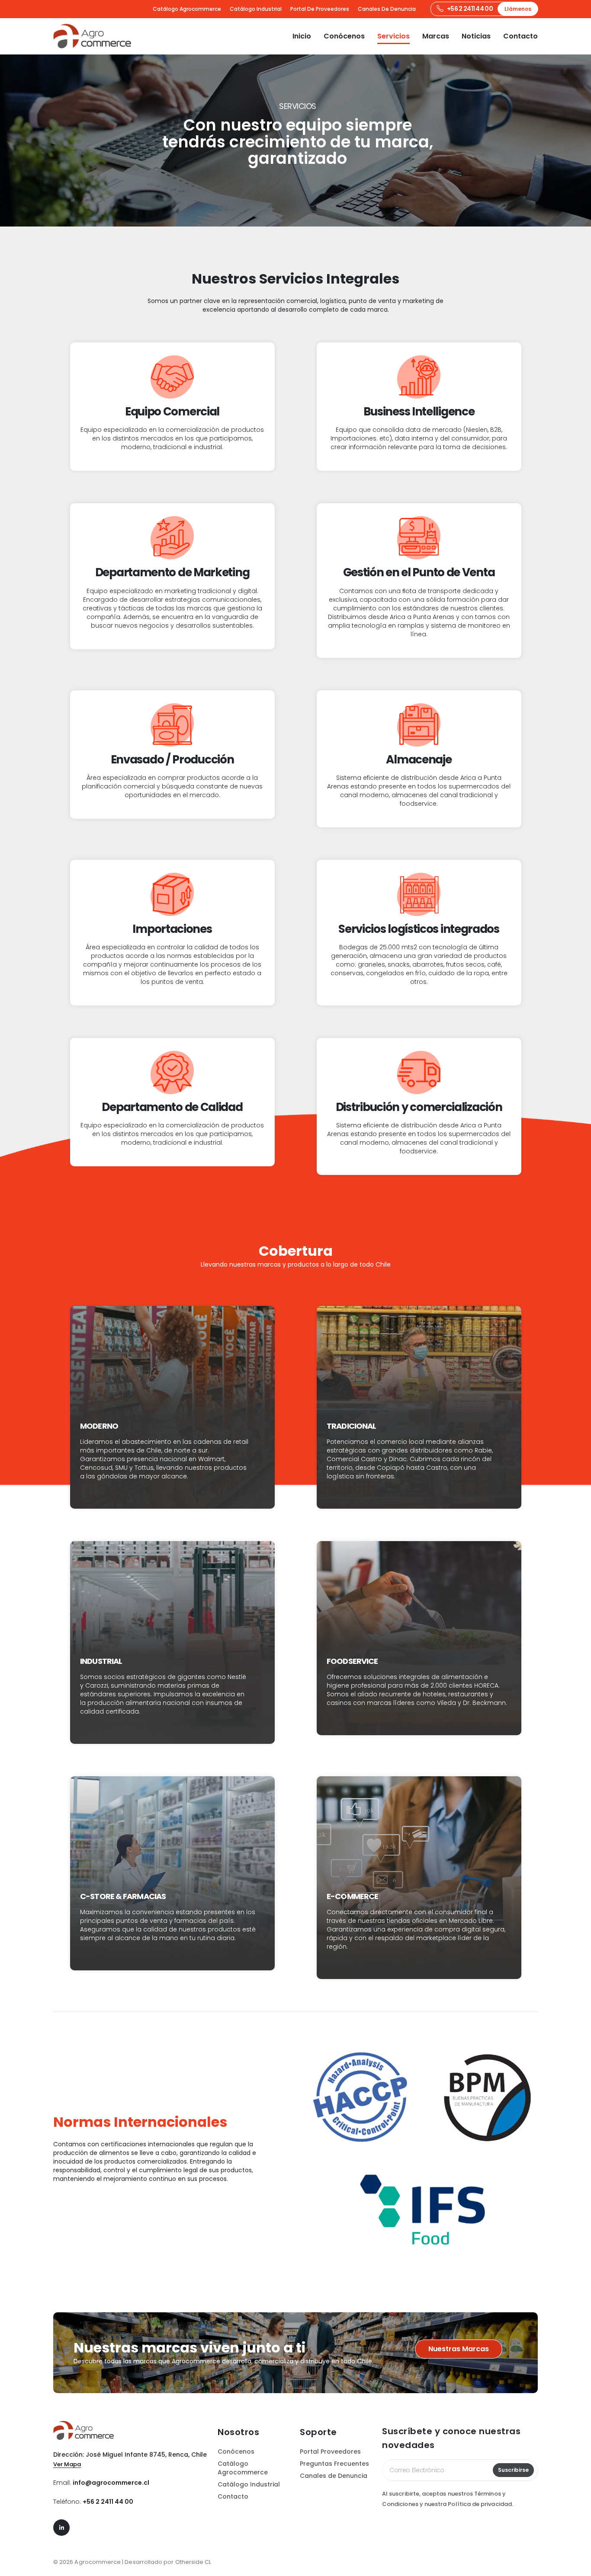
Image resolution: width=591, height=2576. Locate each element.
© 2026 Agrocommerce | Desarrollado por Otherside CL (132, 2562)
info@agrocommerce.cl (111, 2483)
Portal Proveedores (330, 2452)
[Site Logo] (92, 36)
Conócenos (344, 36)
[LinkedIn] (61, 2528)
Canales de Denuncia (387, 9)
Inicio (302, 36)
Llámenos (518, 9)
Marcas (436, 36)
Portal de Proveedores (320, 9)
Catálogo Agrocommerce (187, 9)
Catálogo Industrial (256, 9)
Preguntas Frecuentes (334, 2464)
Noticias (476, 36)
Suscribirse (513, 2470)
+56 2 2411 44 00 (108, 2502)
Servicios (393, 36)
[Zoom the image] (84, 2425)
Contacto (520, 36)
